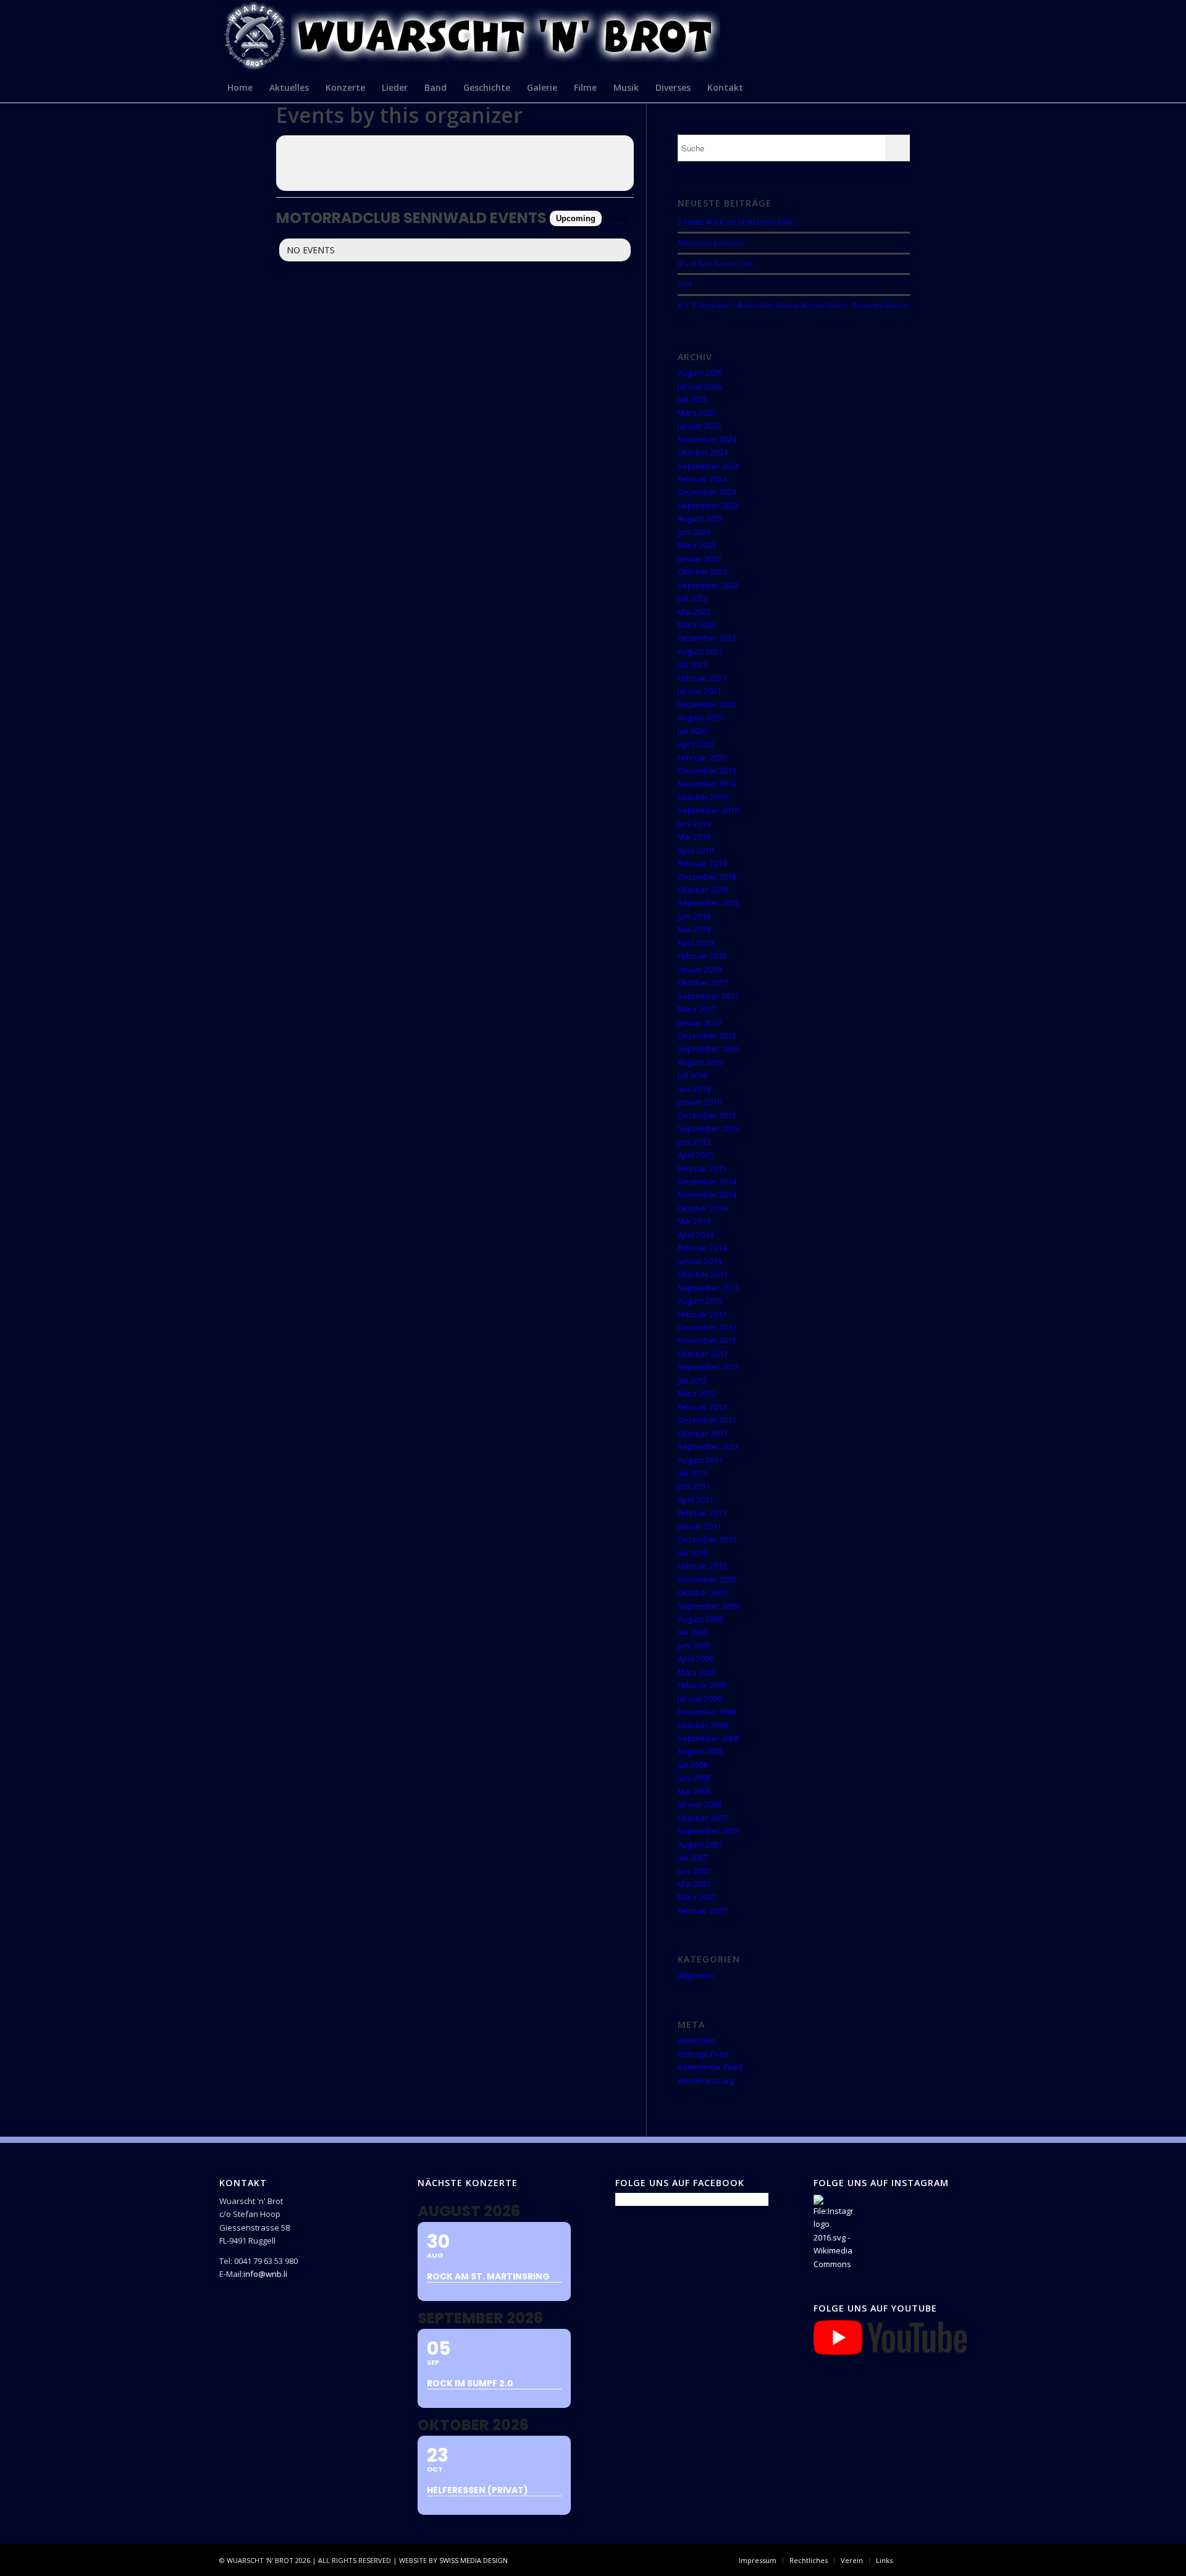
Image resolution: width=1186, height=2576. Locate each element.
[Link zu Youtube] (957, 2560)
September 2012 (708, 1367)
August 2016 (700, 1062)
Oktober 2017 (703, 982)
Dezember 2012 (707, 1327)
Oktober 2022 (703, 572)
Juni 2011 (694, 1486)
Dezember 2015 (707, 1115)
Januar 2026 (700, 386)
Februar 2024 (702, 479)
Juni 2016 (694, 1089)
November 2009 (707, 1579)
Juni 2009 (694, 1645)
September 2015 (708, 1128)
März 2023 (697, 545)
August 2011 (700, 1460)
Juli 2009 (692, 1632)
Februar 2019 (702, 863)
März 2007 (697, 1897)
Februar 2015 (702, 1168)
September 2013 (708, 1288)
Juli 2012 (692, 1380)
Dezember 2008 (707, 1712)
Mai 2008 (694, 1791)
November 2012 (707, 1340)
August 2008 (700, 1751)
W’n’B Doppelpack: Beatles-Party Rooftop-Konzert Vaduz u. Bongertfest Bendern (794, 305)
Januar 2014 (700, 1261)
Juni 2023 (694, 532)
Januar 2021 (700, 691)
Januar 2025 (700, 426)
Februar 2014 (702, 1248)
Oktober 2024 (703, 452)
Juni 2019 (694, 824)
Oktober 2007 (703, 1818)
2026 (685, 284)
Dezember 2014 (707, 1181)
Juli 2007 (692, 1857)
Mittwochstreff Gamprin (711, 243)
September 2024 (708, 466)
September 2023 (708, 505)
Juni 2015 (694, 1142)
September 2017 (708, 996)
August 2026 (700, 373)
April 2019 (696, 850)
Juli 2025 (692, 399)
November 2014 (707, 1194)
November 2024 (707, 439)
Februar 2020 (702, 758)
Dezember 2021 (707, 638)
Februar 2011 (702, 1513)
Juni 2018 (694, 916)
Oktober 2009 (703, 1592)
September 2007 (708, 1831)
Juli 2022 (692, 598)
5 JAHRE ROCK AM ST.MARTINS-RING (735, 222)
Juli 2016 (692, 1075)
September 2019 (708, 810)
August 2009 (700, 1619)
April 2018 (696, 943)
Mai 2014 (694, 1221)
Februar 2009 (702, 1685)
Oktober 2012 (703, 1354)
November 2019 (707, 783)
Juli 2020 (692, 731)
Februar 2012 (702, 1407)
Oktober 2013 (703, 1274)
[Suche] (959, 87)
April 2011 (696, 1500)
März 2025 (697, 413)
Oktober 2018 (703, 890)
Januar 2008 (700, 1804)
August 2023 (700, 518)
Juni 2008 (694, 1778)
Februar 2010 (702, 1566)
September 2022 (708, 585)
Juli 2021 (692, 664)
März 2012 (697, 1393)
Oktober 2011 (703, 1434)
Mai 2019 (694, 837)
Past (619, 218)
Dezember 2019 (707, 771)
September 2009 (708, 1606)
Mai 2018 (694, 929)
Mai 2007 (694, 1884)
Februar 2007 (702, 1911)
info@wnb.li (265, 2274)
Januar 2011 (700, 1526)
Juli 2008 (692, 1765)
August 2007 (700, 1844)
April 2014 (696, 1235)
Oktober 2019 (703, 797)
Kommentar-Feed (710, 2067)
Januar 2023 (700, 559)
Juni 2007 (694, 1871)
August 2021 (700, 651)
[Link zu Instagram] (939, 2560)
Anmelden (697, 2040)
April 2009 (696, 1658)
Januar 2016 (700, 1102)
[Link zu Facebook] (920, 2560)
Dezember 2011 (707, 1420)
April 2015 (696, 1155)
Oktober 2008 (703, 1725)
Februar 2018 (702, 956)
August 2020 (700, 717)
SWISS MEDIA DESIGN (473, 2560)
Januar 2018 (700, 969)
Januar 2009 (700, 1699)
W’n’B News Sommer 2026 (716, 264)
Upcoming (576, 218)
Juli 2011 (692, 1473)
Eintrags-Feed (703, 2054)
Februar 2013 (702, 1314)
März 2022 (697, 625)
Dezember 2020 (707, 704)
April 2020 (696, 744)
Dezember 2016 (707, 1036)
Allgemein (696, 1975)
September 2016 (708, 1049)
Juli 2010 (692, 1553)
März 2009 (697, 1672)
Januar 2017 (700, 1023)
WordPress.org (706, 2080)
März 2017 (697, 1009)
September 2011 (708, 1446)
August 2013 (700, 1301)
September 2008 (708, 1738)
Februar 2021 (702, 678)
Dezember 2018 (707, 877)
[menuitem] (240, 87)
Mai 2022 (694, 612)
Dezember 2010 (707, 1539)
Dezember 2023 (707, 492)
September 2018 (708, 903)
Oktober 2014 (703, 1208)
